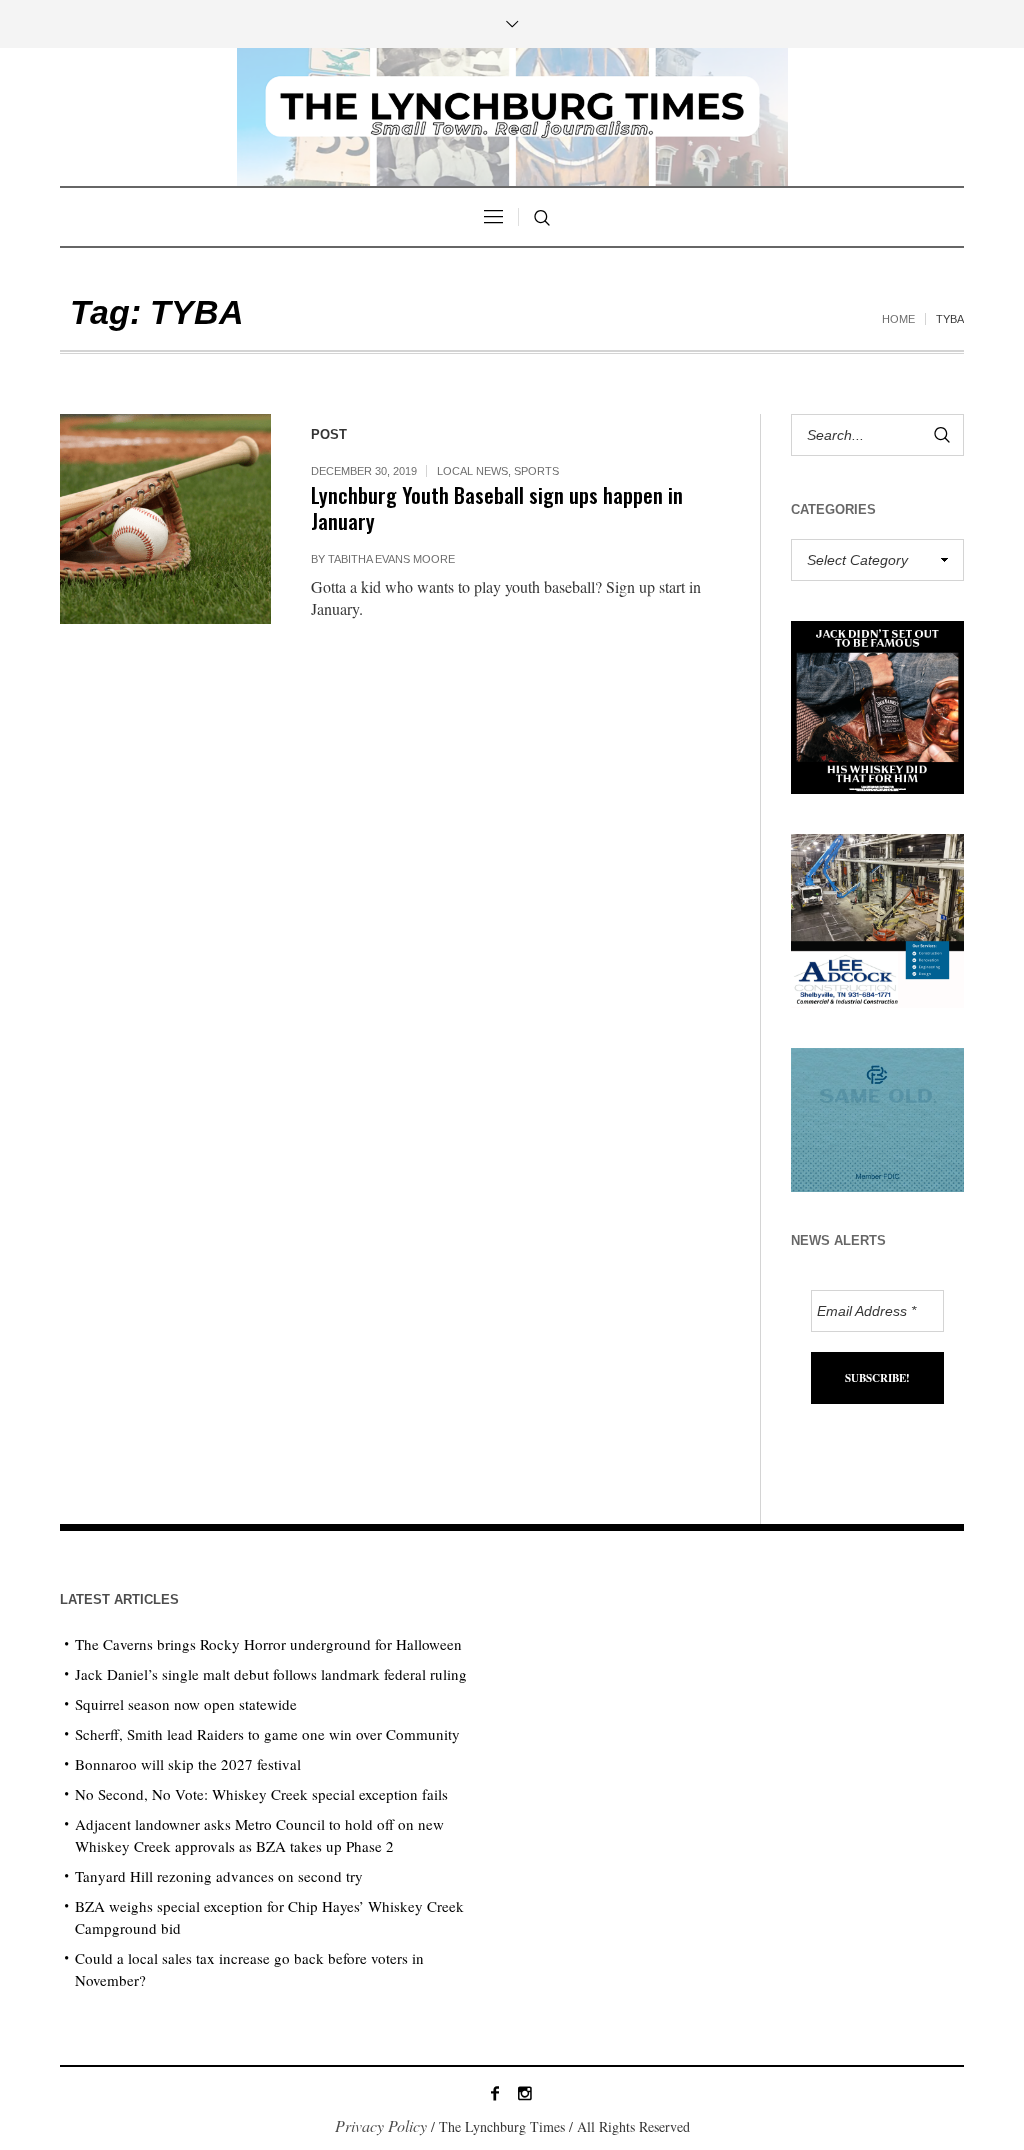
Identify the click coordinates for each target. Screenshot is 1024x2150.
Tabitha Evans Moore (391, 559)
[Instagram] (525, 2093)
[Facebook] (495, 2093)
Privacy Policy (381, 2125)
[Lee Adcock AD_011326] (877, 917)
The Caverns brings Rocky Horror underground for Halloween (268, 1644)
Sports (536, 471)
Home (898, 319)
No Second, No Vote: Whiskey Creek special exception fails (261, 1794)
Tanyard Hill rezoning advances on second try (219, 1876)
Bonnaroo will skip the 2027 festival (188, 1764)
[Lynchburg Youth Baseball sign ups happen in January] (165, 519)
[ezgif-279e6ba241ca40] (877, 1116)
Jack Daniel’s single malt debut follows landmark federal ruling (271, 1674)
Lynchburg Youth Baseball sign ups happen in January (497, 507)
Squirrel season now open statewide (186, 1704)
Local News (472, 471)
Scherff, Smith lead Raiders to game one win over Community (267, 1734)
